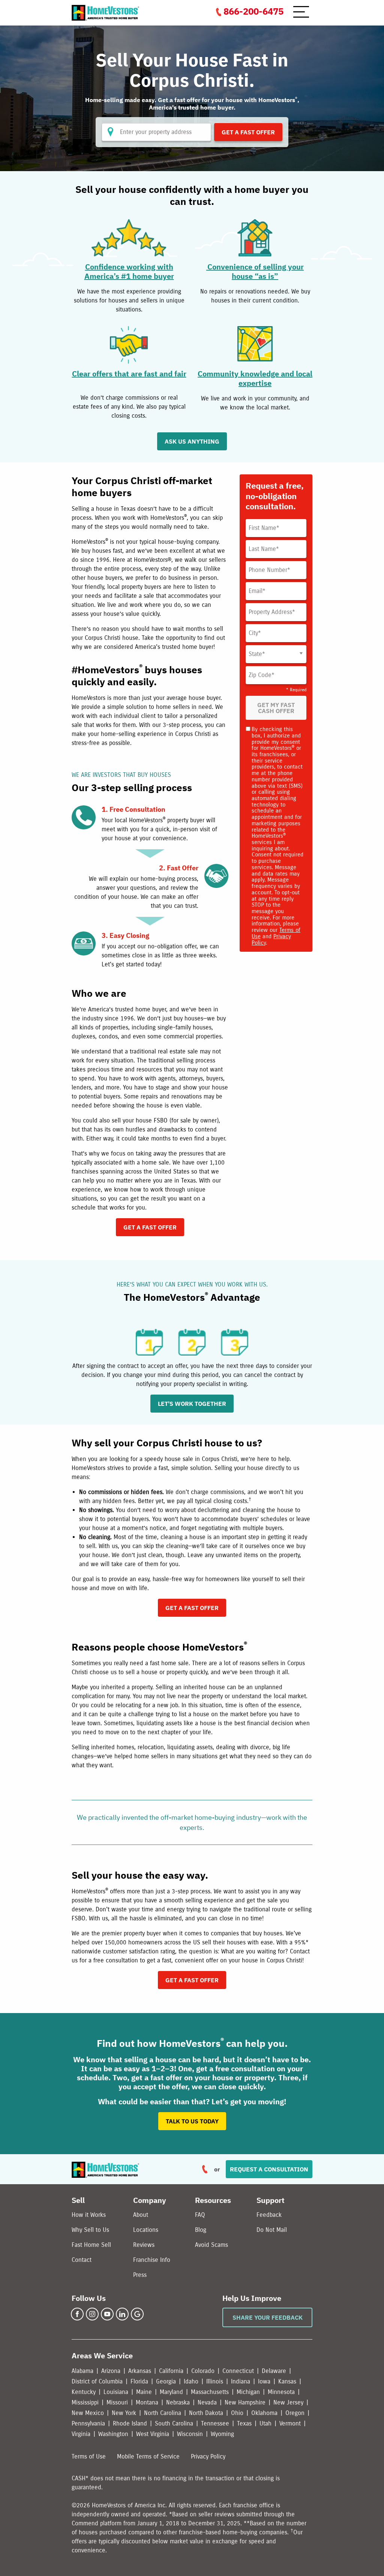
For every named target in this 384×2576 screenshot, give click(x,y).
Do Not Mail (272, 2230)
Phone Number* (269, 570)
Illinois (215, 2381)
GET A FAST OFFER (150, 1227)
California (171, 2371)
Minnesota (281, 2392)
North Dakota (206, 2413)
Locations (146, 2230)
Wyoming (222, 2434)
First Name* (264, 528)
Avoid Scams (211, 2245)
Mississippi (85, 2402)
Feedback (269, 2215)
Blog (201, 2230)
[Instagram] (92, 2314)
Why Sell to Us (90, 2230)
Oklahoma (264, 2413)
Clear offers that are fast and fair (129, 374)
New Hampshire (245, 2402)
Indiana (241, 2381)
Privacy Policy (208, 2456)
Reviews (144, 2245)
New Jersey (288, 2402)
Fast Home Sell (91, 2245)
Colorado (203, 2371)
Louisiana (116, 2392)
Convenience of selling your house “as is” (255, 271)
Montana (147, 2402)
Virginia (81, 2434)
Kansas (287, 2381)
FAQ (200, 2215)
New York (124, 2413)
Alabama (82, 2371)
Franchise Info (152, 2260)
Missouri (117, 2402)
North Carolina (163, 2413)
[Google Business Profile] (137, 2314)
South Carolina (174, 2423)
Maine (144, 2392)
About (141, 2215)
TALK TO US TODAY (192, 2121)
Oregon (295, 2413)
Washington (113, 2434)
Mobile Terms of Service (148, 2456)
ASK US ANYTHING (192, 441)
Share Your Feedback (268, 2317)
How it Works (89, 2215)
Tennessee (215, 2423)
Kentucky (84, 2392)
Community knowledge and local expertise (255, 378)
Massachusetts (210, 2392)
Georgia (166, 2381)
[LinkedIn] (122, 2314)
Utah (265, 2423)
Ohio (237, 2413)
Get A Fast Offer (248, 132)
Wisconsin (190, 2434)
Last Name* (264, 549)
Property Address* (272, 612)
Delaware (274, 2371)
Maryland (171, 2392)
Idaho (191, 2381)
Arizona (111, 2371)
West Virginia (153, 2434)
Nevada (207, 2402)
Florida (139, 2381)
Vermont (290, 2423)
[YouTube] (107, 2314)
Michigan (248, 2392)
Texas (244, 2423)
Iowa (264, 2381)
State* (257, 654)
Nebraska (178, 2402)
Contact (82, 2260)
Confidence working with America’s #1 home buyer (129, 271)
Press (140, 2275)
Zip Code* (262, 675)
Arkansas (140, 2371)
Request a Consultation (269, 2169)
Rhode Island (130, 2423)
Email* (257, 591)
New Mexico (88, 2413)
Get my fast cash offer (276, 708)
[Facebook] (77, 2314)
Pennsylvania (88, 2423)
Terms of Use (89, 2456)
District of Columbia (97, 2381)
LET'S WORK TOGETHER (192, 1404)
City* (255, 633)
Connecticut (238, 2371)
